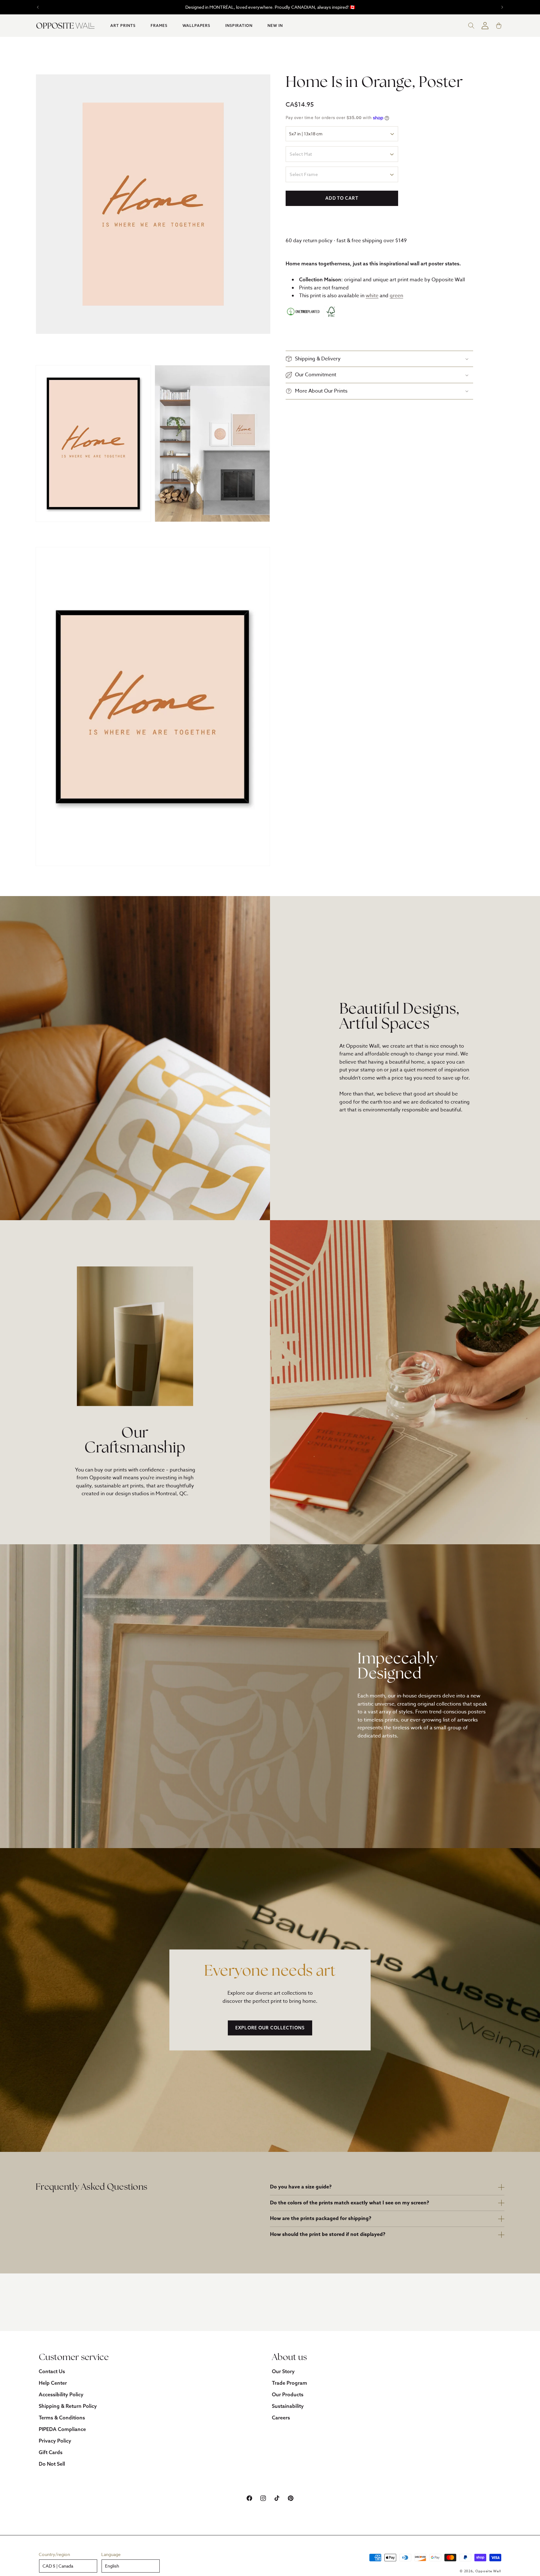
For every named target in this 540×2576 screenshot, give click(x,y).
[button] (123, 26)
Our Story (283, 2371)
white (372, 296)
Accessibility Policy (61, 2394)
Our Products (288, 2394)
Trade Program (290, 2383)
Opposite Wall (488, 2571)
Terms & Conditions (62, 2418)
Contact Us (52, 2371)
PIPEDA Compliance (62, 2429)
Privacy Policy (55, 2441)
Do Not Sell (52, 2464)
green (396, 296)
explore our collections (270, 2028)
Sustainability (288, 2406)
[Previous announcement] (38, 7)
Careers (281, 2418)
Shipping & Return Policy (68, 2406)
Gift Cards (51, 2452)
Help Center (53, 2383)
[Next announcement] (502, 7)
